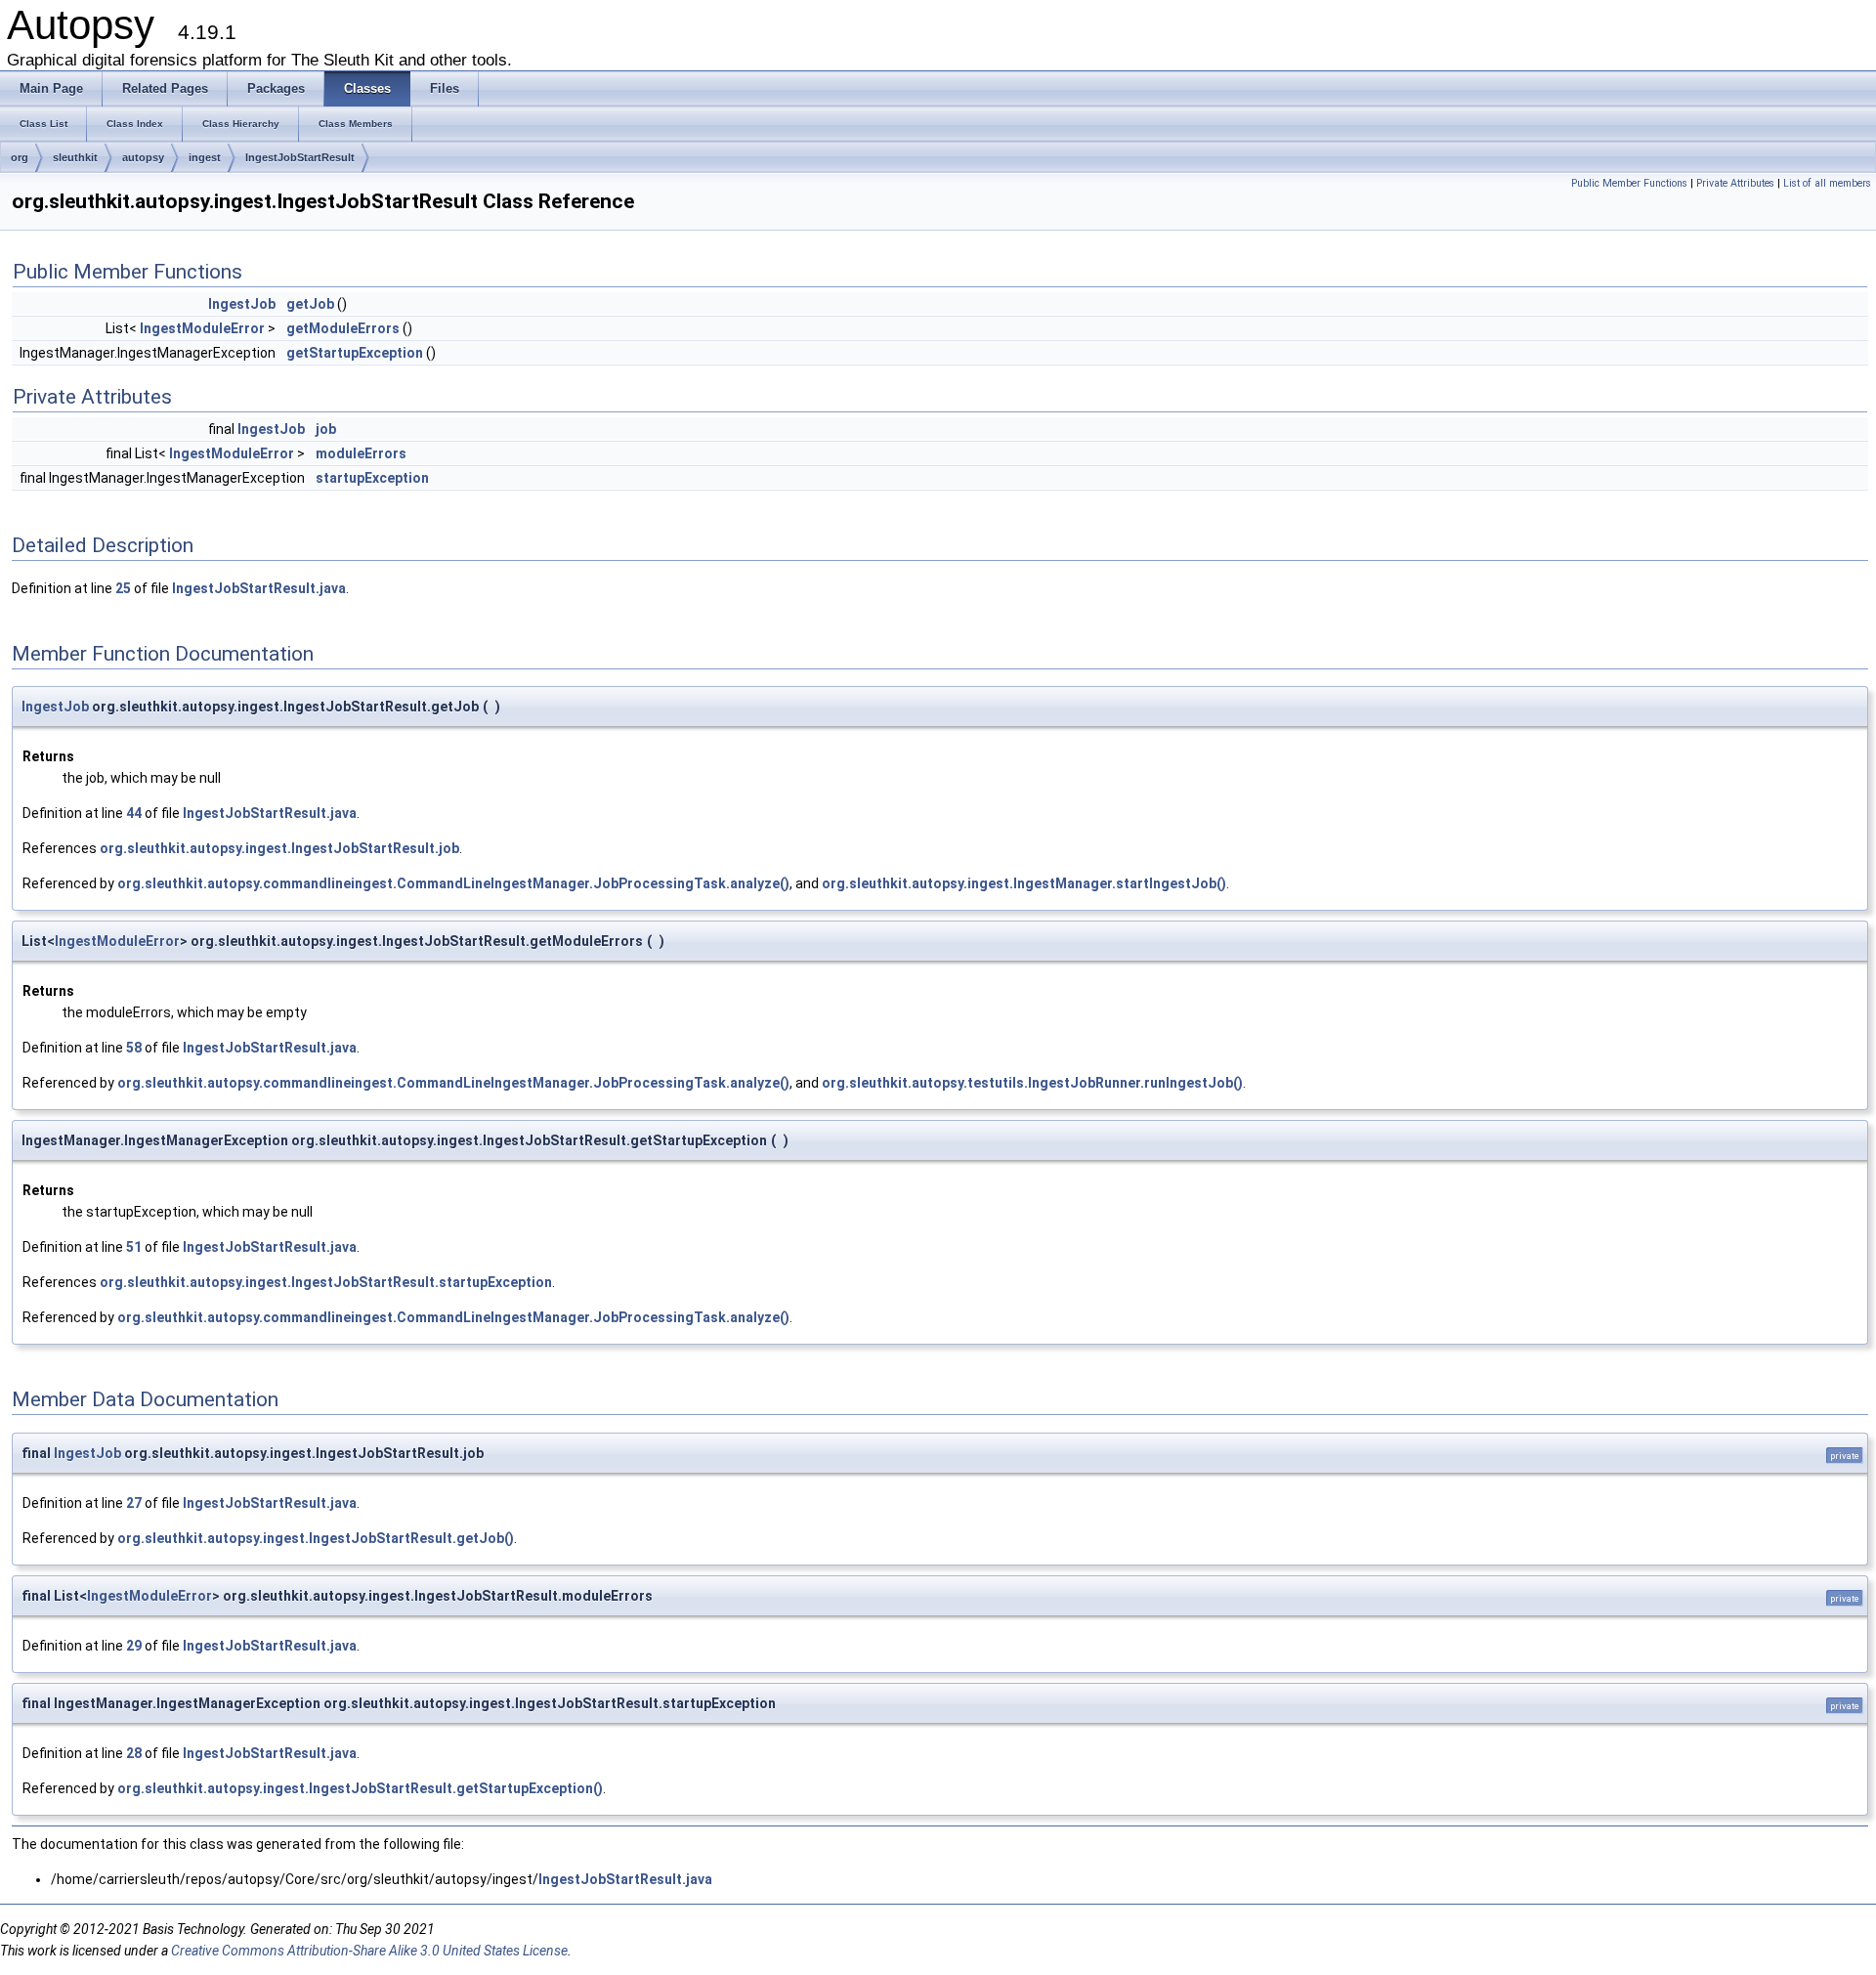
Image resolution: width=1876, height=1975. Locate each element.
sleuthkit (75, 157)
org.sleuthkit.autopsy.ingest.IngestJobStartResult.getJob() (316, 1538)
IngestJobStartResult (300, 157)
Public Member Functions (1629, 183)
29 (134, 1646)
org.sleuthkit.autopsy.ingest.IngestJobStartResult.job (279, 848)
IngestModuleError (202, 328)
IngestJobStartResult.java (259, 588)
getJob (310, 304)
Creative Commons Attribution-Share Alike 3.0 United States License (369, 1951)
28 (134, 1753)
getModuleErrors (343, 328)
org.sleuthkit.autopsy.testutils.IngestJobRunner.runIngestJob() (1032, 1083)
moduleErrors (361, 453)
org (20, 157)
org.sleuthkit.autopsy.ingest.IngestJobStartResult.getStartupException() (360, 1788)
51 (134, 1247)
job (326, 429)
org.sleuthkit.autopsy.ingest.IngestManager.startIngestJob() (1024, 883)
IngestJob (242, 304)
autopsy (143, 157)
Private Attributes (1735, 183)
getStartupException (355, 353)
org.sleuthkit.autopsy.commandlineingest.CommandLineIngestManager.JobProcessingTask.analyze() (453, 883)
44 (134, 813)
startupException (372, 478)
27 (134, 1503)
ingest (205, 157)
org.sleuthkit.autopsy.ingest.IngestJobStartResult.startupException (326, 1282)
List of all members (1827, 183)
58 (134, 1048)
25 (123, 588)
